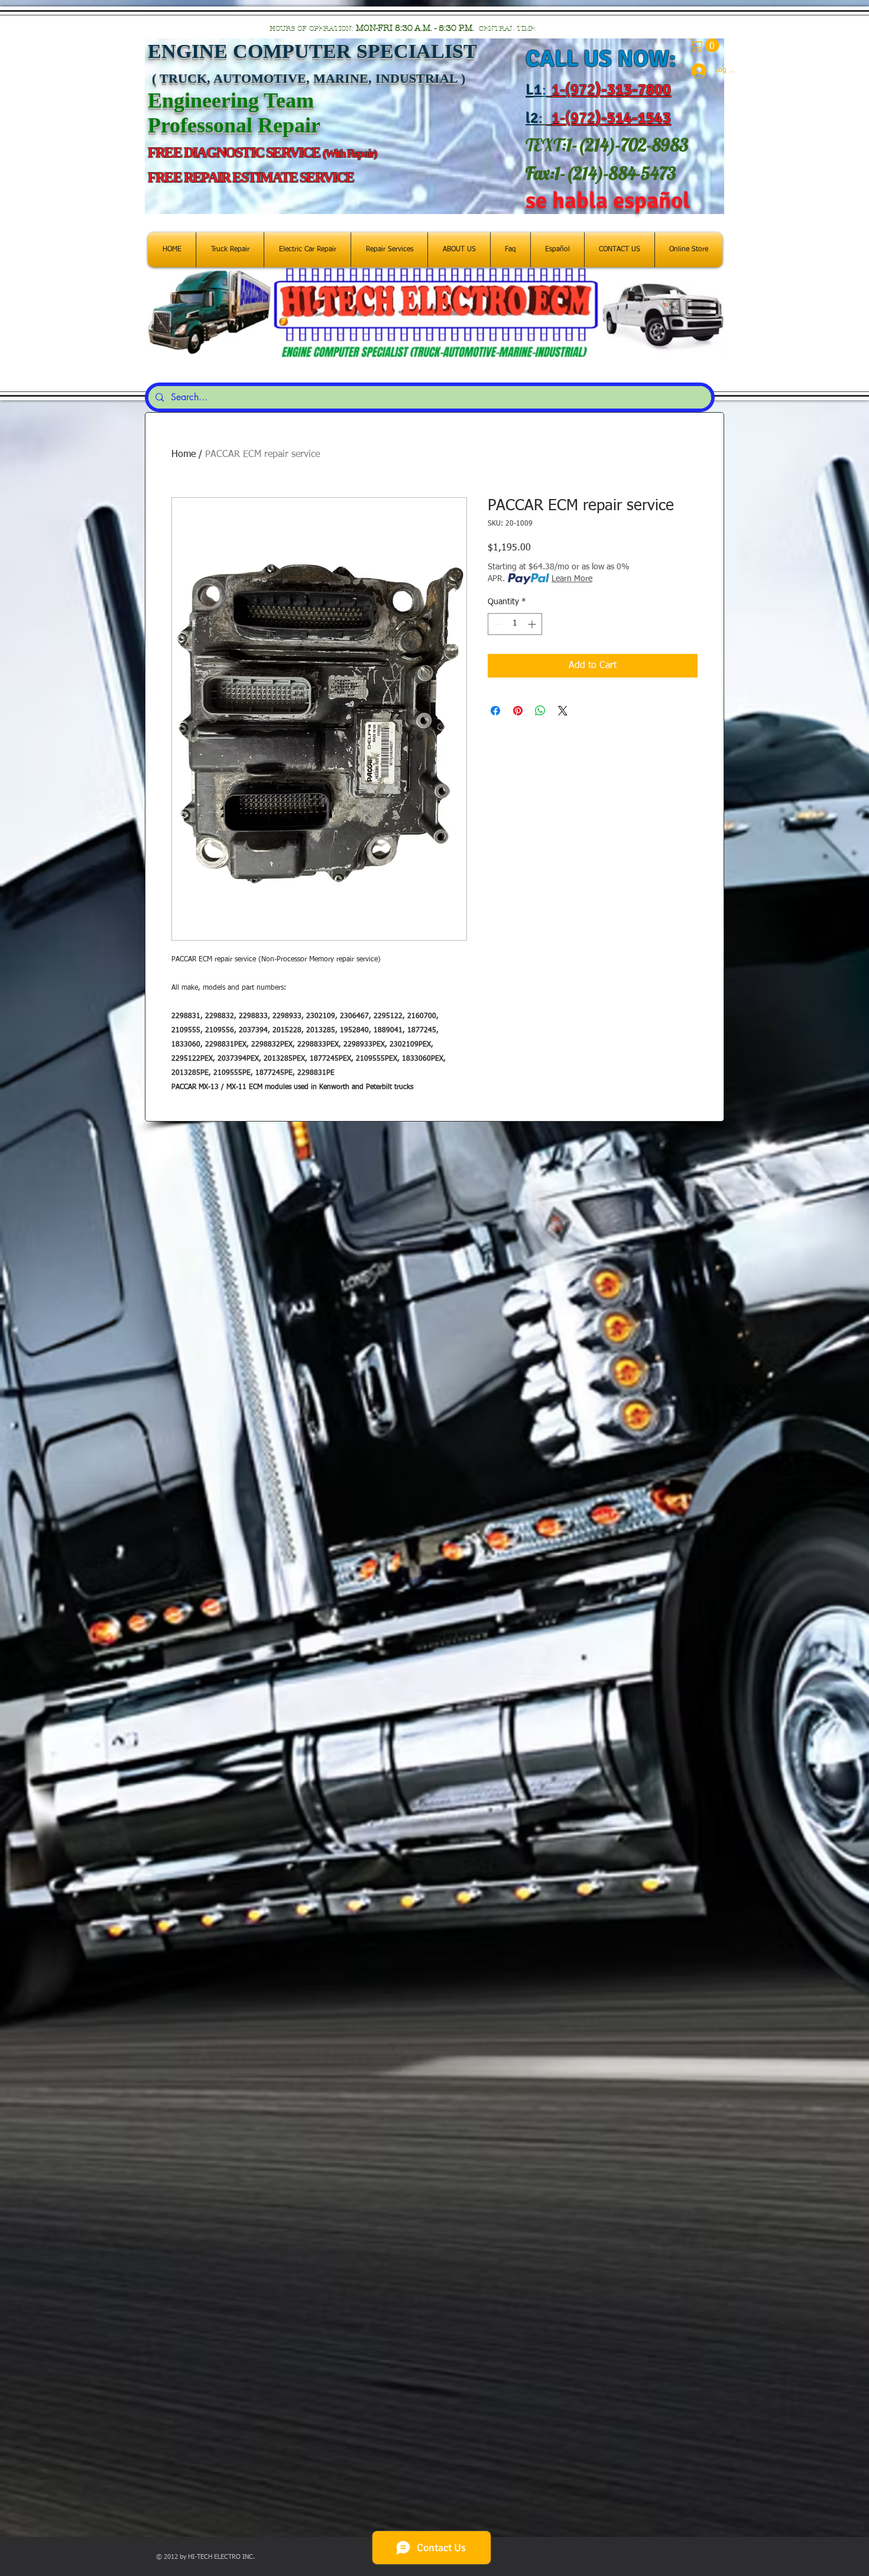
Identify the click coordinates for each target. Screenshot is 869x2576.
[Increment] (533, 624)
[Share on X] (563, 711)
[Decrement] (497, 624)
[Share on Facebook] (495, 711)
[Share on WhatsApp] (540, 711)
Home (184, 455)
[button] (706, 45)
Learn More (572, 579)
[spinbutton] (515, 624)
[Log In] (694, 71)
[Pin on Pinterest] (518, 711)
